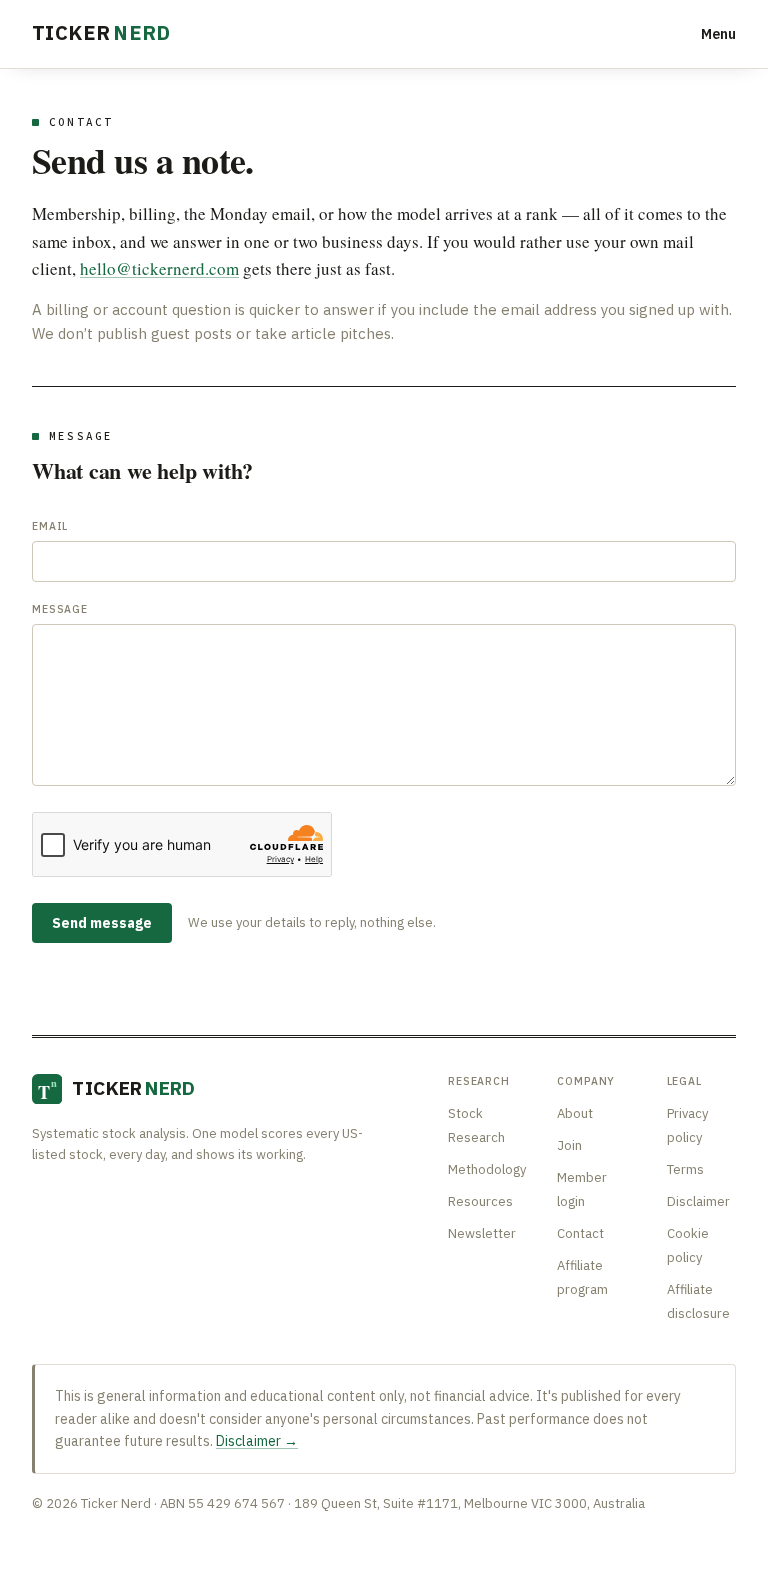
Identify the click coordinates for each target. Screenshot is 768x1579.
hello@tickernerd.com (159, 268)
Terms (685, 1169)
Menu (718, 34)
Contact (580, 1233)
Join (569, 1145)
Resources (480, 1201)
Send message (102, 923)
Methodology (487, 1169)
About (575, 1113)
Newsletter (482, 1233)
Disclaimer (698, 1201)
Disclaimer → (257, 1441)
